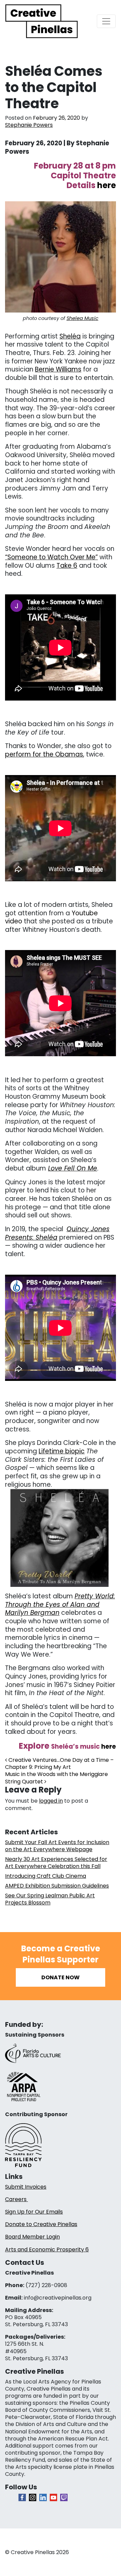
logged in (51, 1801)
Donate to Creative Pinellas (41, 2224)
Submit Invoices (26, 2187)
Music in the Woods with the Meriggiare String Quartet (56, 1778)
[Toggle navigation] (106, 21)
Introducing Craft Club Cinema (46, 1876)
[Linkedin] (43, 2497)
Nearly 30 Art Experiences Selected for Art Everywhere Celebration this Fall (56, 1863)
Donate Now (61, 1977)
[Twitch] (64, 2497)
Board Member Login (32, 2237)
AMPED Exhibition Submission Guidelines (57, 1886)
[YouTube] (53, 2497)
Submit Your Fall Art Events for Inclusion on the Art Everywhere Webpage (57, 1846)
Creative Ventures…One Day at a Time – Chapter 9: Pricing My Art (59, 1764)
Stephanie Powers (29, 125)
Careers (16, 2199)
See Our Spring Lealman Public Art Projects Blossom (50, 1899)
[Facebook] (22, 2497)
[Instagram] (33, 2497)
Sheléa (70, 336)
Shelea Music (83, 318)
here (109, 1746)
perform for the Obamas (44, 754)
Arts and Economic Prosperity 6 (47, 2249)
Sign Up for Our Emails (34, 2212)
